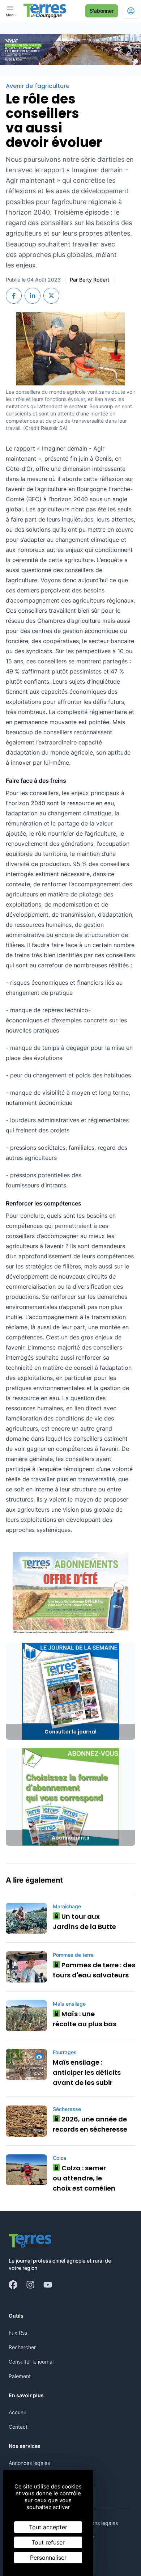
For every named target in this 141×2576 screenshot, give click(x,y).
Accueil (17, 2412)
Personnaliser (48, 2558)
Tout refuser (48, 2542)
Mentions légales (98, 2523)
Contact (18, 2427)
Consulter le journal (31, 2362)
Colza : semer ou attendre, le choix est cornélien (84, 2178)
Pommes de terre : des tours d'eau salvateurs (94, 1970)
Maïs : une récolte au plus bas (85, 2019)
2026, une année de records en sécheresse (90, 2124)
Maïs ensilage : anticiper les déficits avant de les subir (87, 2072)
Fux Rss (18, 2333)
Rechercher (22, 2347)
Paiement (20, 2376)
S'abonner (102, 11)
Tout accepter (48, 2527)
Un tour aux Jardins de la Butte (84, 1922)
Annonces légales (29, 2463)
